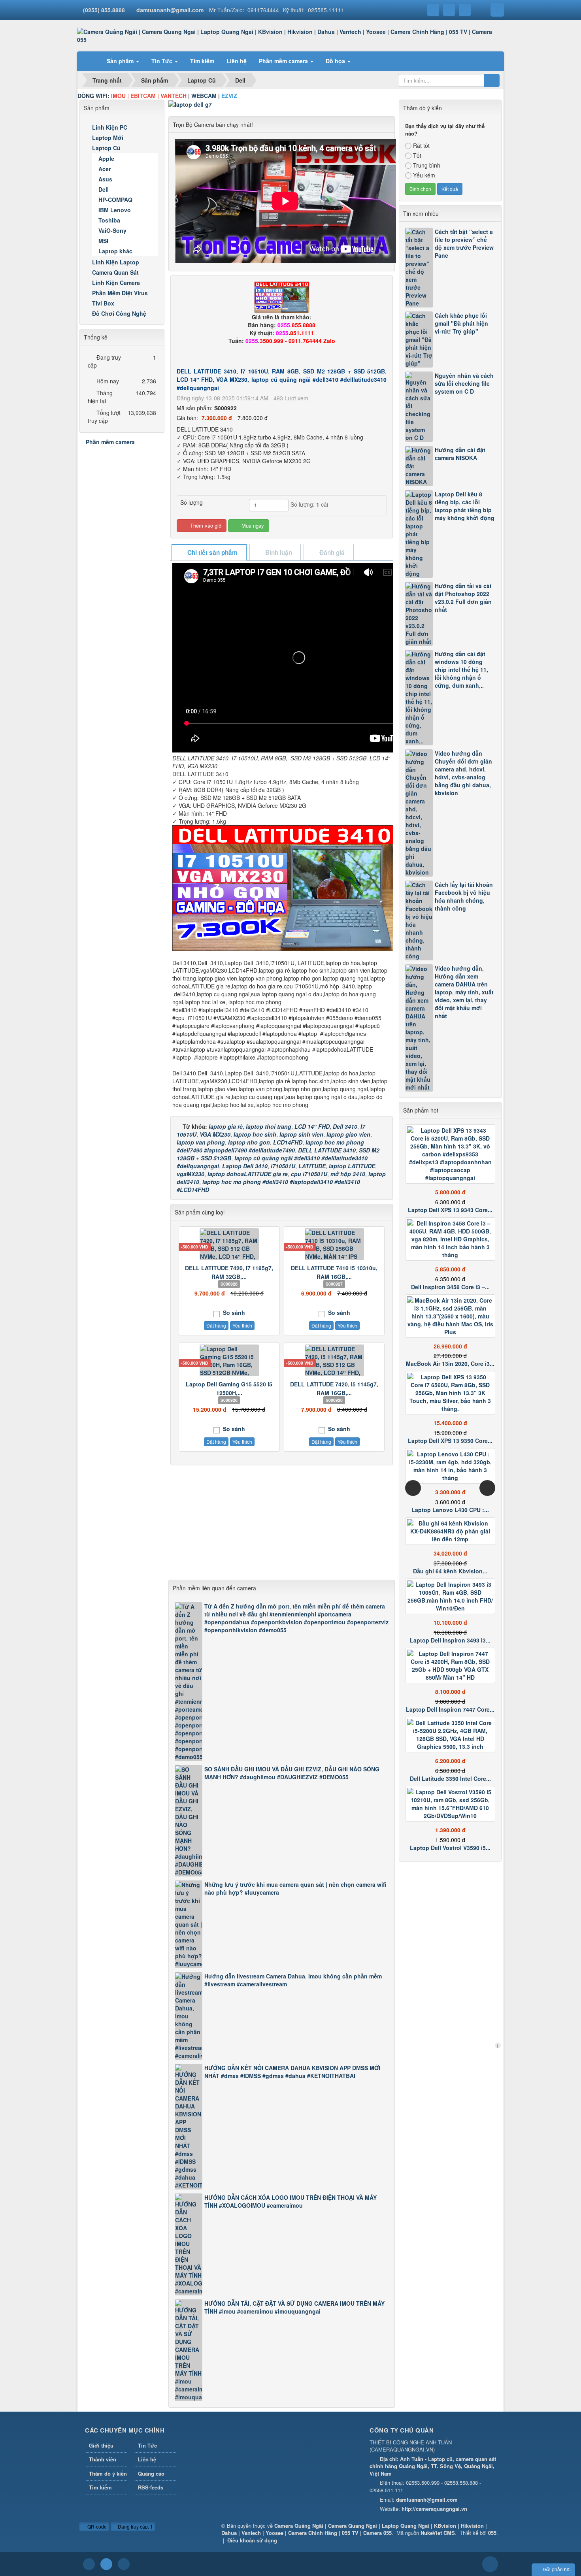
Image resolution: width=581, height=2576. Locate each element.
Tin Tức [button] (163, 61)
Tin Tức (147, 2445)
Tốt (417, 155)
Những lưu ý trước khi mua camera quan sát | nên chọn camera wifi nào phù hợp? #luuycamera (295, 1888)
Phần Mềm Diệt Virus (120, 293)
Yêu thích (242, 1325)
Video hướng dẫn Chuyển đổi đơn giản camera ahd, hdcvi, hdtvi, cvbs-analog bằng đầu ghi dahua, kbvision (463, 773)
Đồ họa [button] (336, 61)
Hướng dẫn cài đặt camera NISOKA (460, 454)
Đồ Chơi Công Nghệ (119, 313)
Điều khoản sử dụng (252, 2540)
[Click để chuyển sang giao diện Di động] (124, 2564)
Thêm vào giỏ (205, 525)
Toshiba (109, 220)
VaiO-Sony (112, 230)
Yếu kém (424, 175)
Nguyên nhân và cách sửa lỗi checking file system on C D (464, 383)
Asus (105, 179)
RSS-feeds (151, 2487)
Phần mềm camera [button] (284, 61)
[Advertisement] (282, 1524)
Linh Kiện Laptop (116, 262)
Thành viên (103, 2459)
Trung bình (427, 165)
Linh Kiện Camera (116, 283)
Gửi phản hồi (557, 2569)
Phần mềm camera (110, 442)
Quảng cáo (151, 2473)
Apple (106, 158)
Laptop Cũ (106, 148)
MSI (103, 241)
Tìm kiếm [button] (202, 61)
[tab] (209, 553)
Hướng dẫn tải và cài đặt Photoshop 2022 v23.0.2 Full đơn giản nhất (463, 598)
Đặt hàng (216, 1325)
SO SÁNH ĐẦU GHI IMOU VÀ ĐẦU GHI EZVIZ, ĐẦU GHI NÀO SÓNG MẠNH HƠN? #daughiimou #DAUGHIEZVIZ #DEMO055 (292, 1773)
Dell (104, 189)
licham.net (498, 2045)
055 (492, 2533)
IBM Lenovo (115, 210)
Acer (105, 169)
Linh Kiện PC (110, 127)
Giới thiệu (101, 2445)
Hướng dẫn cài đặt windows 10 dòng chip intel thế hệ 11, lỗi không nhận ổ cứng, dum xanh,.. (461, 669)
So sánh (233, 1313)
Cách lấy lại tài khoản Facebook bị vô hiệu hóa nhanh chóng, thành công (464, 896)
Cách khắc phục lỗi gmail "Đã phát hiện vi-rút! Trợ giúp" (461, 323)
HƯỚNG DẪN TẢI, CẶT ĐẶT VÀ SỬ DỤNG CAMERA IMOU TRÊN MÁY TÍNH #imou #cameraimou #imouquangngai (294, 2307)
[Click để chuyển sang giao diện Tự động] (89, 2564)
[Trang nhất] (91, 61)
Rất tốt (421, 145)
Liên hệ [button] (237, 61)
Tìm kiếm (100, 2487)
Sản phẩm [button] (121, 61)
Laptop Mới (108, 138)
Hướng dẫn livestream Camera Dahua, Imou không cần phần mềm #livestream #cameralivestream (293, 1980)
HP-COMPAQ (115, 200)
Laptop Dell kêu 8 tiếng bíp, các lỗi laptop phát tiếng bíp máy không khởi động (465, 506)
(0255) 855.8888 (104, 10)
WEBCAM (204, 96)
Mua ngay (252, 525)
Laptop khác (115, 251)
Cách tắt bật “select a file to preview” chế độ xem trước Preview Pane (464, 243)
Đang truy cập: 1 (135, 2526)
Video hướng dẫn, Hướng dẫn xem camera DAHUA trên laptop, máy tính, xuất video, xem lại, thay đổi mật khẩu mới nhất (464, 992)
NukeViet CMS (438, 2533)
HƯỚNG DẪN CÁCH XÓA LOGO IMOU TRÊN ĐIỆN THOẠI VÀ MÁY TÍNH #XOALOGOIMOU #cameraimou (290, 2201)
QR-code (96, 2526)
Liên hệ (147, 2459)
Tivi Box (103, 303)
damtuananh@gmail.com (170, 10)
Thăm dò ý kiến (108, 2473)
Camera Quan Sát (115, 272)
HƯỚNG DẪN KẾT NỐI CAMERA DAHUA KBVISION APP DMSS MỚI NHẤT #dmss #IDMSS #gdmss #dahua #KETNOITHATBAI (292, 2072)
